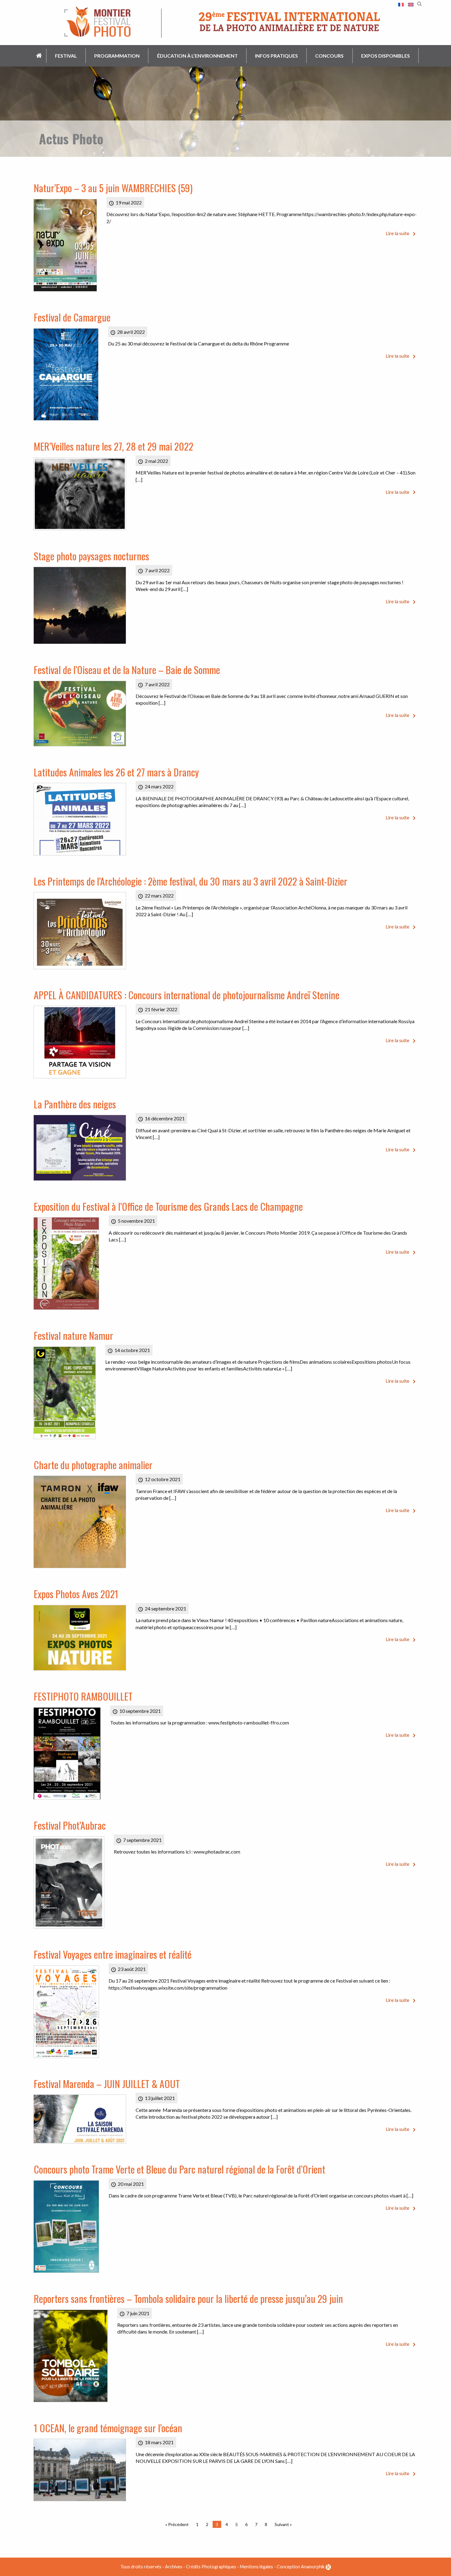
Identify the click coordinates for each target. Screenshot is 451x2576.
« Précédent (177, 2524)
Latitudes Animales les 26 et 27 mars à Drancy (116, 772)
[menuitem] (39, 56)
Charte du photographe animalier (93, 1465)
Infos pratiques (276, 56)
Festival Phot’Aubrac (70, 1825)
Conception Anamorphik (301, 2567)
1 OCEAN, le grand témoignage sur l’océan (108, 2428)
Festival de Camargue (72, 317)
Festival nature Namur (73, 1335)
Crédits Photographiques (211, 2567)
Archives (174, 2567)
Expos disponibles (385, 56)
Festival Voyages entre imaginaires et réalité (113, 1954)
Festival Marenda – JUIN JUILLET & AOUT (107, 2084)
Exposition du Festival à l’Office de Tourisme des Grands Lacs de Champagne (168, 1206)
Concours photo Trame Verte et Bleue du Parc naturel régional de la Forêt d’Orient (179, 2169)
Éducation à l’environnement (197, 56)
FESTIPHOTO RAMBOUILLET (83, 1696)
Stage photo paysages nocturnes (91, 556)
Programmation (117, 56)
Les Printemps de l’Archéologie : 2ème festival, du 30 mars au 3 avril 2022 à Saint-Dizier (191, 881)
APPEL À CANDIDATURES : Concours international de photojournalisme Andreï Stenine (187, 995)
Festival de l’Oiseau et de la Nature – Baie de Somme (127, 670)
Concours (329, 56)
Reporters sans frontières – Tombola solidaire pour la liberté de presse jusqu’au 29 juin (188, 2298)
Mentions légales (256, 2567)
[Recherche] (419, 3)
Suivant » (283, 2524)
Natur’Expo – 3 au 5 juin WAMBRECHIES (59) (113, 188)
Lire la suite (398, 233)
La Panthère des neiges (75, 1104)
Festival (66, 56)
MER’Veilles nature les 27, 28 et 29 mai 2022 (114, 446)
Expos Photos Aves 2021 (76, 1594)
